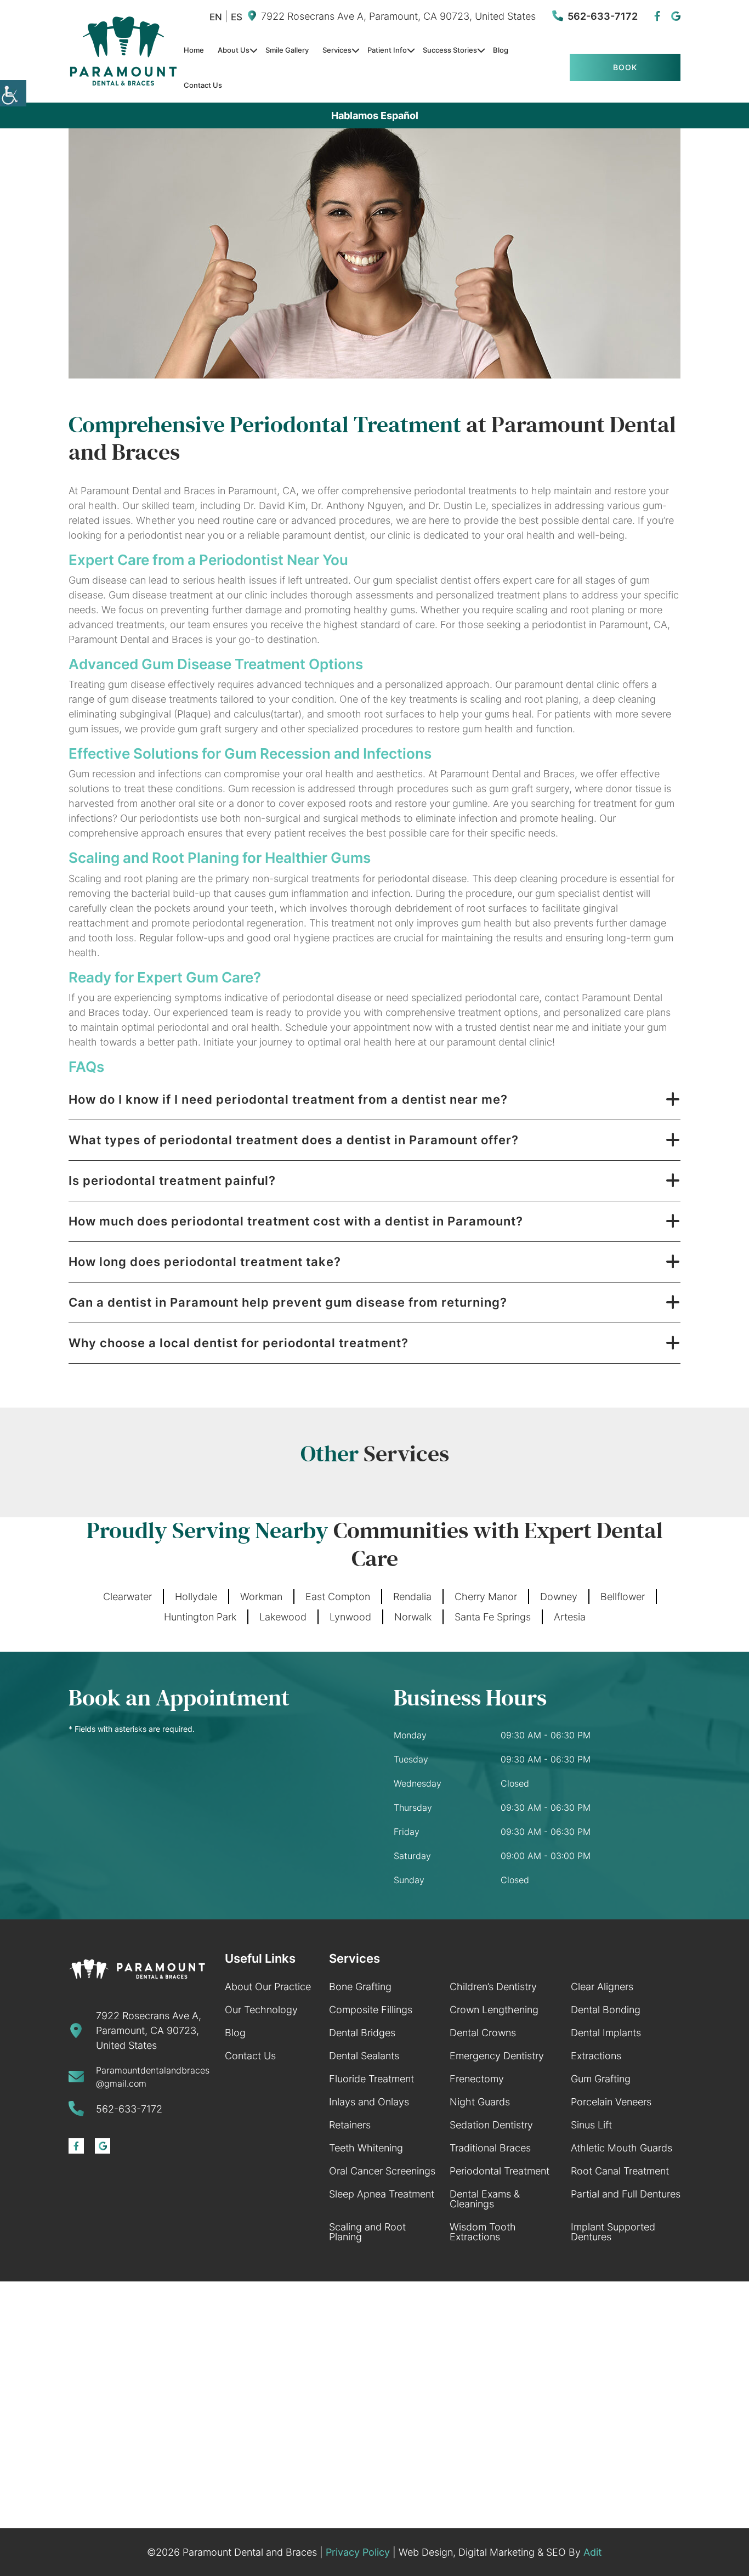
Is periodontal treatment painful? (172, 1180)
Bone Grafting (360, 1987)
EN (216, 17)
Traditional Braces (490, 2148)
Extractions (596, 2056)
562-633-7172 (603, 16)
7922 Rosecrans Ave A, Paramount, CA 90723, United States (398, 16)
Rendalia (412, 1597)
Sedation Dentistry (491, 2125)
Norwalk (413, 1617)
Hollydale (196, 1597)
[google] (676, 16)
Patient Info (387, 50)
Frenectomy (477, 2079)
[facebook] (657, 16)
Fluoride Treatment (371, 2079)
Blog (501, 50)
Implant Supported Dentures (613, 2232)
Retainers (350, 2125)
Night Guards (480, 2102)
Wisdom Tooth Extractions (483, 2232)
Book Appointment (625, 72)
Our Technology (261, 2010)
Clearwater (127, 1597)
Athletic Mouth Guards (622, 2148)
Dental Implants (606, 2033)
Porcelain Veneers (611, 2102)
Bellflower (623, 1597)
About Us (234, 50)
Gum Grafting (601, 2079)
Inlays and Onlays (369, 2102)
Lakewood (283, 1617)
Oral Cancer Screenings (382, 2171)
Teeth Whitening (366, 2148)
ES (237, 17)
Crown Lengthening (494, 2010)
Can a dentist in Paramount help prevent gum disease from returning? (288, 1302)
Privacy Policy (358, 2552)
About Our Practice (268, 1987)
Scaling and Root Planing (367, 2232)
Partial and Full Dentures (626, 2194)
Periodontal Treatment (500, 2171)
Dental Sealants (364, 2056)
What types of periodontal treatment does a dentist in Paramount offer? (294, 1140)
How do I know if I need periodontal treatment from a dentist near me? (288, 1099)
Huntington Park (200, 1617)
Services (337, 50)
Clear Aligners (602, 1987)
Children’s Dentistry (493, 1987)
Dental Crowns (483, 2033)
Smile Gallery (287, 50)
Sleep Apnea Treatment (382, 2194)
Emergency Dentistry (497, 2056)
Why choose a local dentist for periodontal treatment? (239, 1343)
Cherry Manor (486, 1597)
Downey (559, 1597)
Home (194, 50)
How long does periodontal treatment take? (205, 1262)
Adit (593, 2552)
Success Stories (450, 50)
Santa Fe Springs (493, 1617)
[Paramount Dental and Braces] (123, 51)
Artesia (570, 1617)
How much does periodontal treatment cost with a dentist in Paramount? (296, 1221)
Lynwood (350, 1617)
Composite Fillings (371, 2010)
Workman (261, 1597)
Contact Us (203, 85)
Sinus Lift (591, 2125)
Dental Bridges (362, 2033)
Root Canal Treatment (620, 2171)
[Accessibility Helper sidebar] (13, 93)
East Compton (338, 1597)
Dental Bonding (606, 2010)
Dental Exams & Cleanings (485, 2199)
